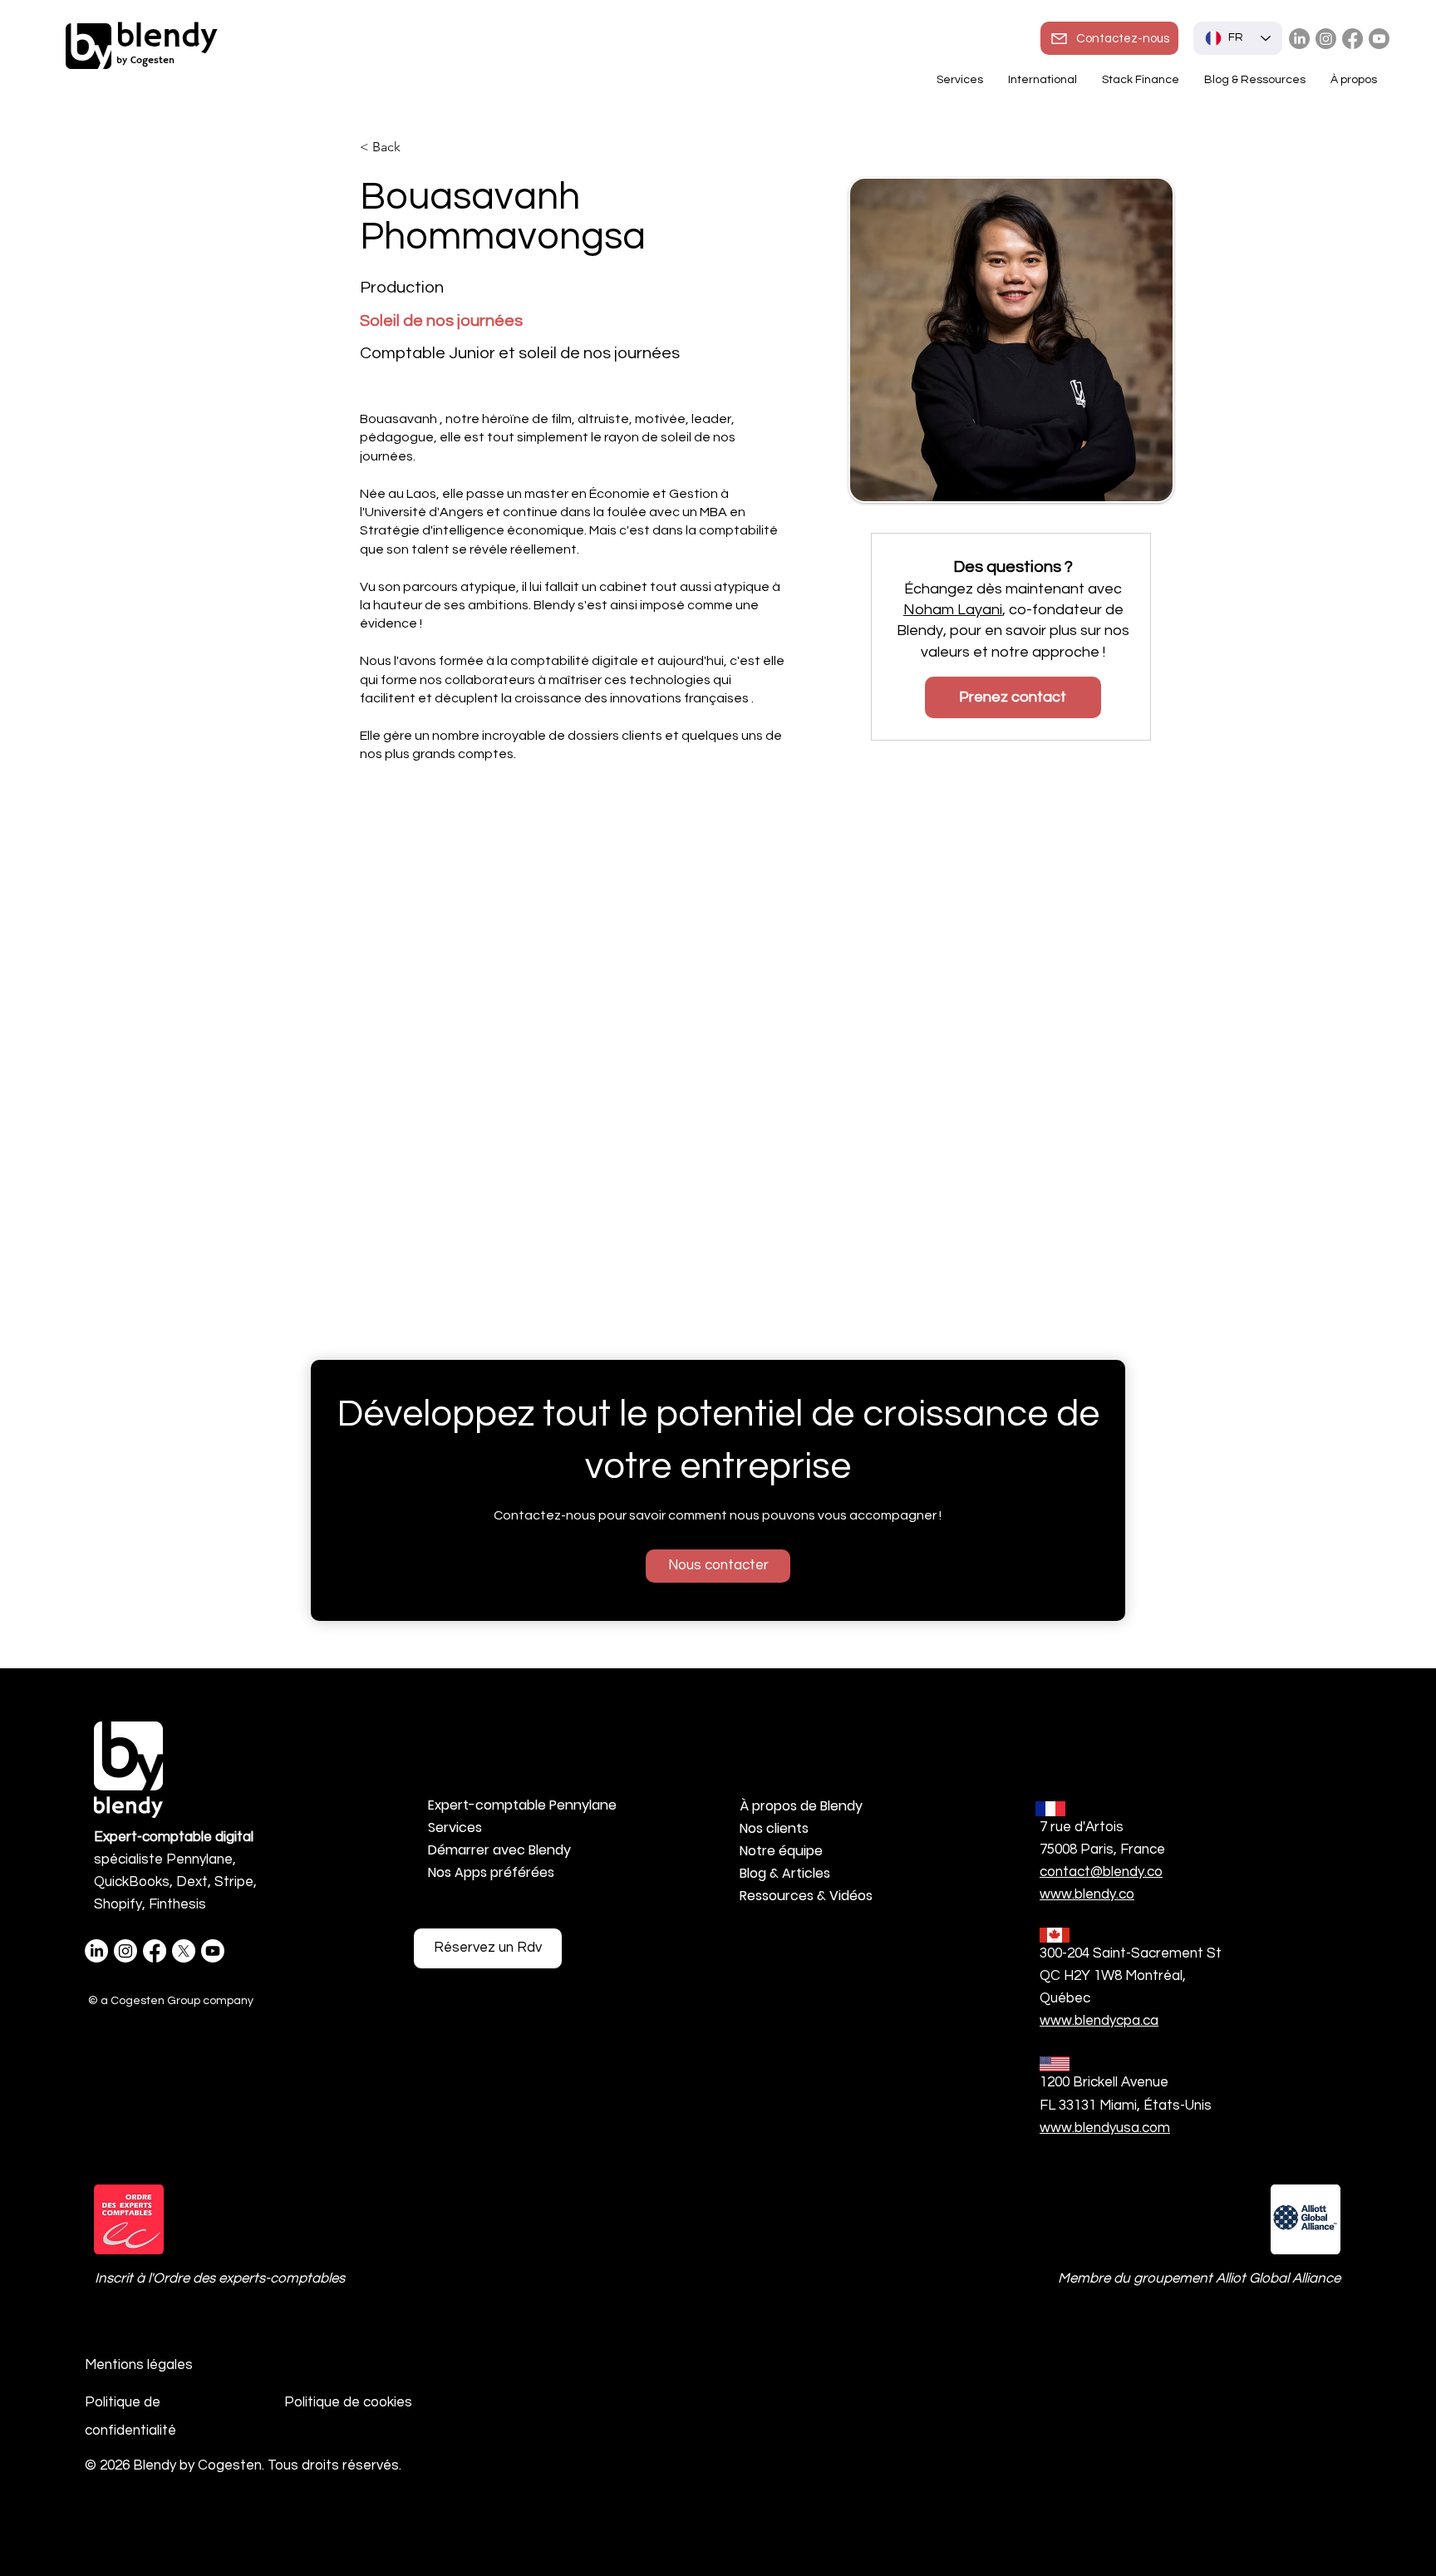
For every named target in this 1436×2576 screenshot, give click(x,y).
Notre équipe (781, 1851)
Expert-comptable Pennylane (516, 1805)
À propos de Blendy (801, 1806)
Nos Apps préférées (491, 1872)
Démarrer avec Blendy (499, 1850)
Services (455, 1827)
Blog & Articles (785, 1873)
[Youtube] (1379, 39)
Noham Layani (953, 610)
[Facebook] (1352, 39)
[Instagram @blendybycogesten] (1326, 39)
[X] (184, 1951)
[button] (1043, 80)
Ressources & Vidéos (806, 1896)
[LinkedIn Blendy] (1299, 39)
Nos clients (774, 1828)
